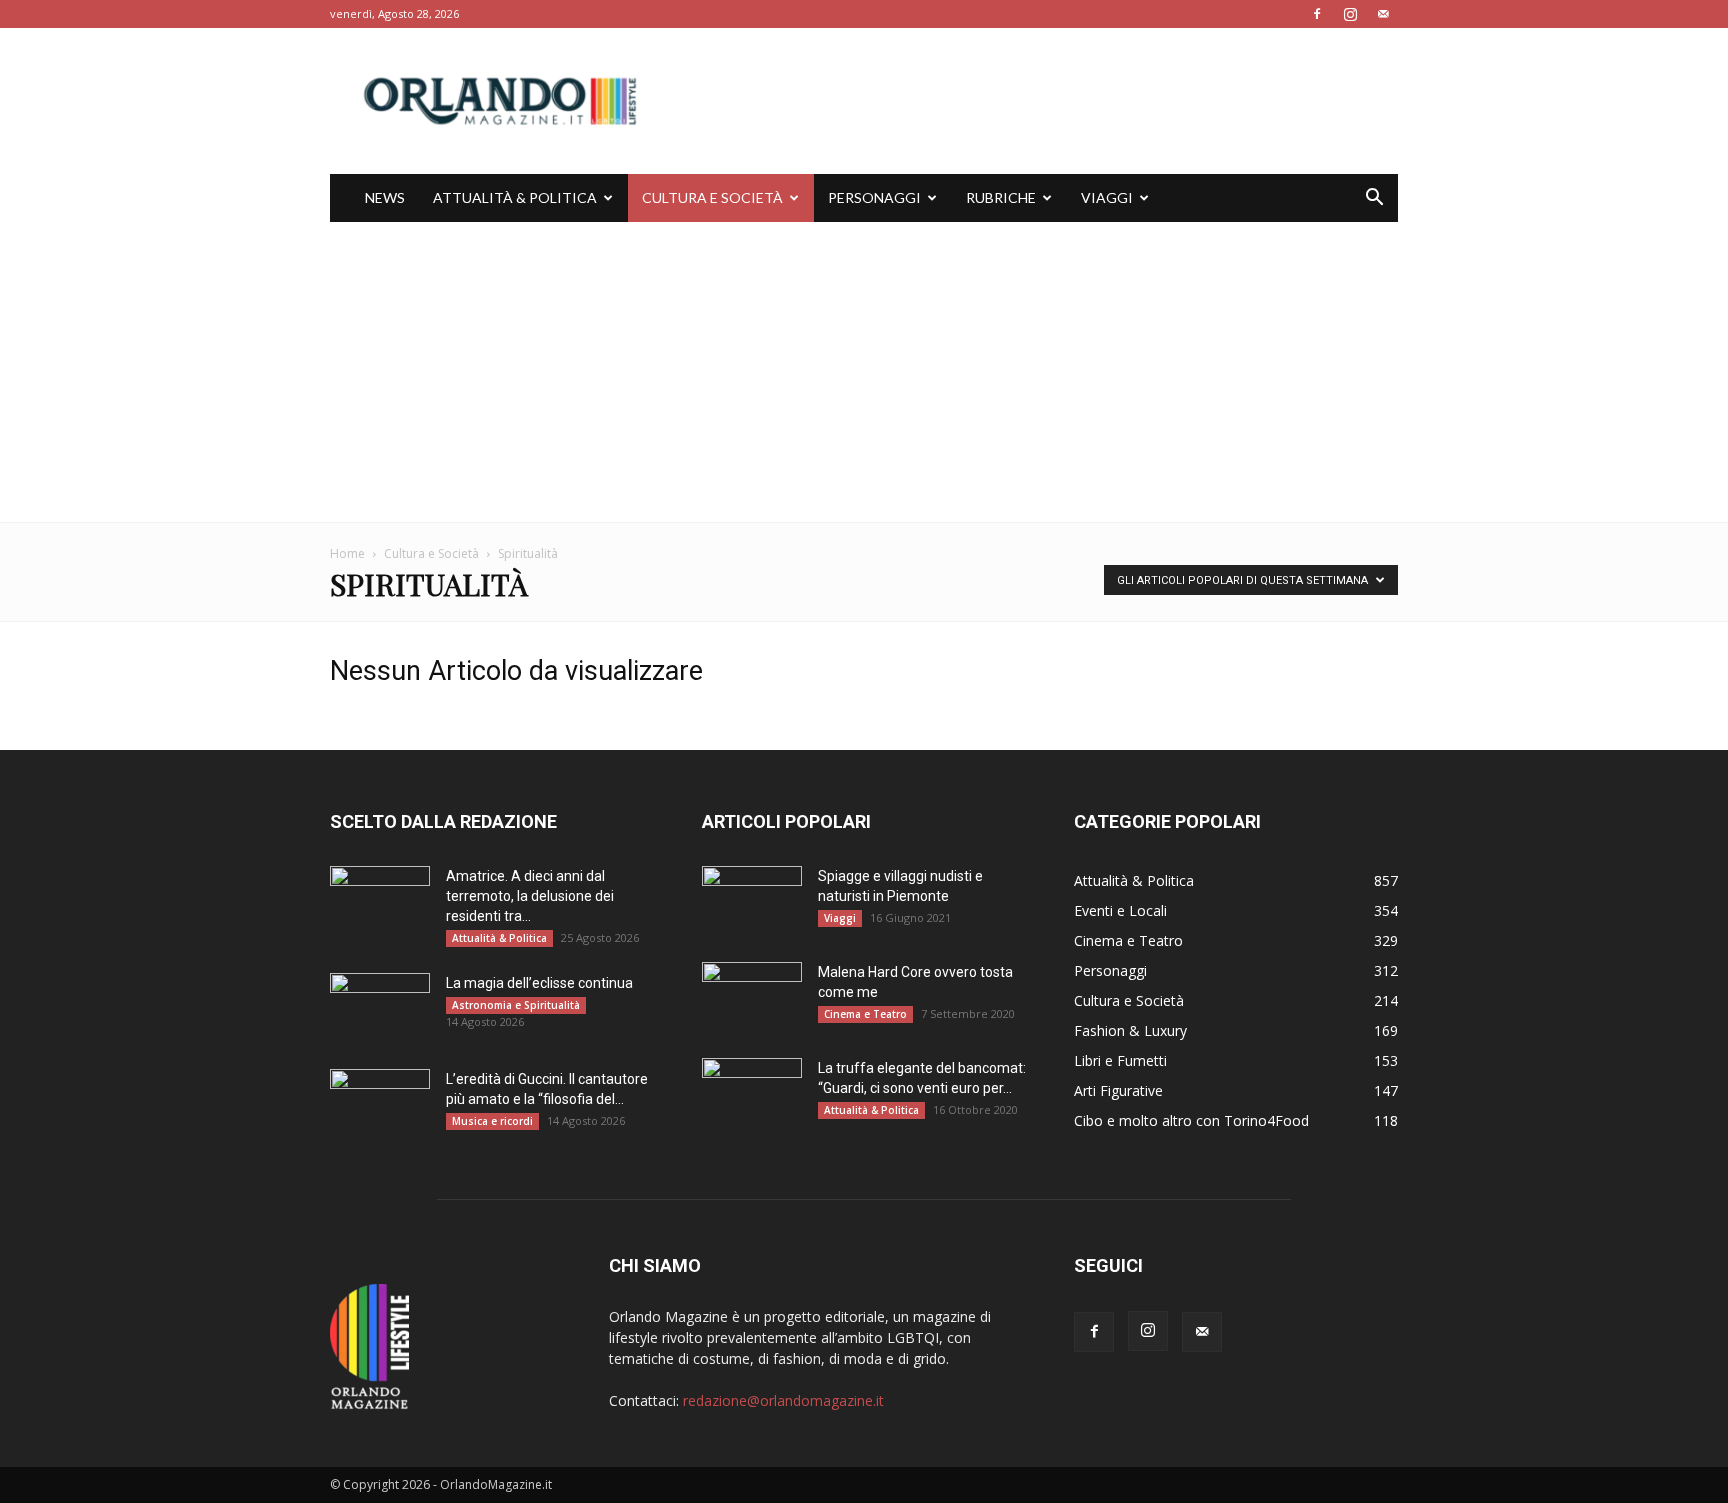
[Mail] (1383, 14)
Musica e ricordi (492, 1121)
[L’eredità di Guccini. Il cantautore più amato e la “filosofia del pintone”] (380, 1104)
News (385, 197)
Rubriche (1001, 197)
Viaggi (1107, 197)
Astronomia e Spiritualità (516, 1005)
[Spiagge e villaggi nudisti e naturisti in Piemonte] (752, 901)
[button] (1374, 199)
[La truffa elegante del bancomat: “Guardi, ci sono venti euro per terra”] (752, 1093)
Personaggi (874, 197)
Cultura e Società (712, 197)
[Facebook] (1317, 14)
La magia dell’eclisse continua (539, 983)
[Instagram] (1350, 14)
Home (347, 553)
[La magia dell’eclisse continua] (380, 1008)
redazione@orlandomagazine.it (783, 1400)
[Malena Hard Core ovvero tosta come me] (752, 997)
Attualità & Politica (515, 197)
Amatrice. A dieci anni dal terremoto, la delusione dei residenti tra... (530, 896)
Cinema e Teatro (865, 1014)
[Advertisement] (864, 372)
